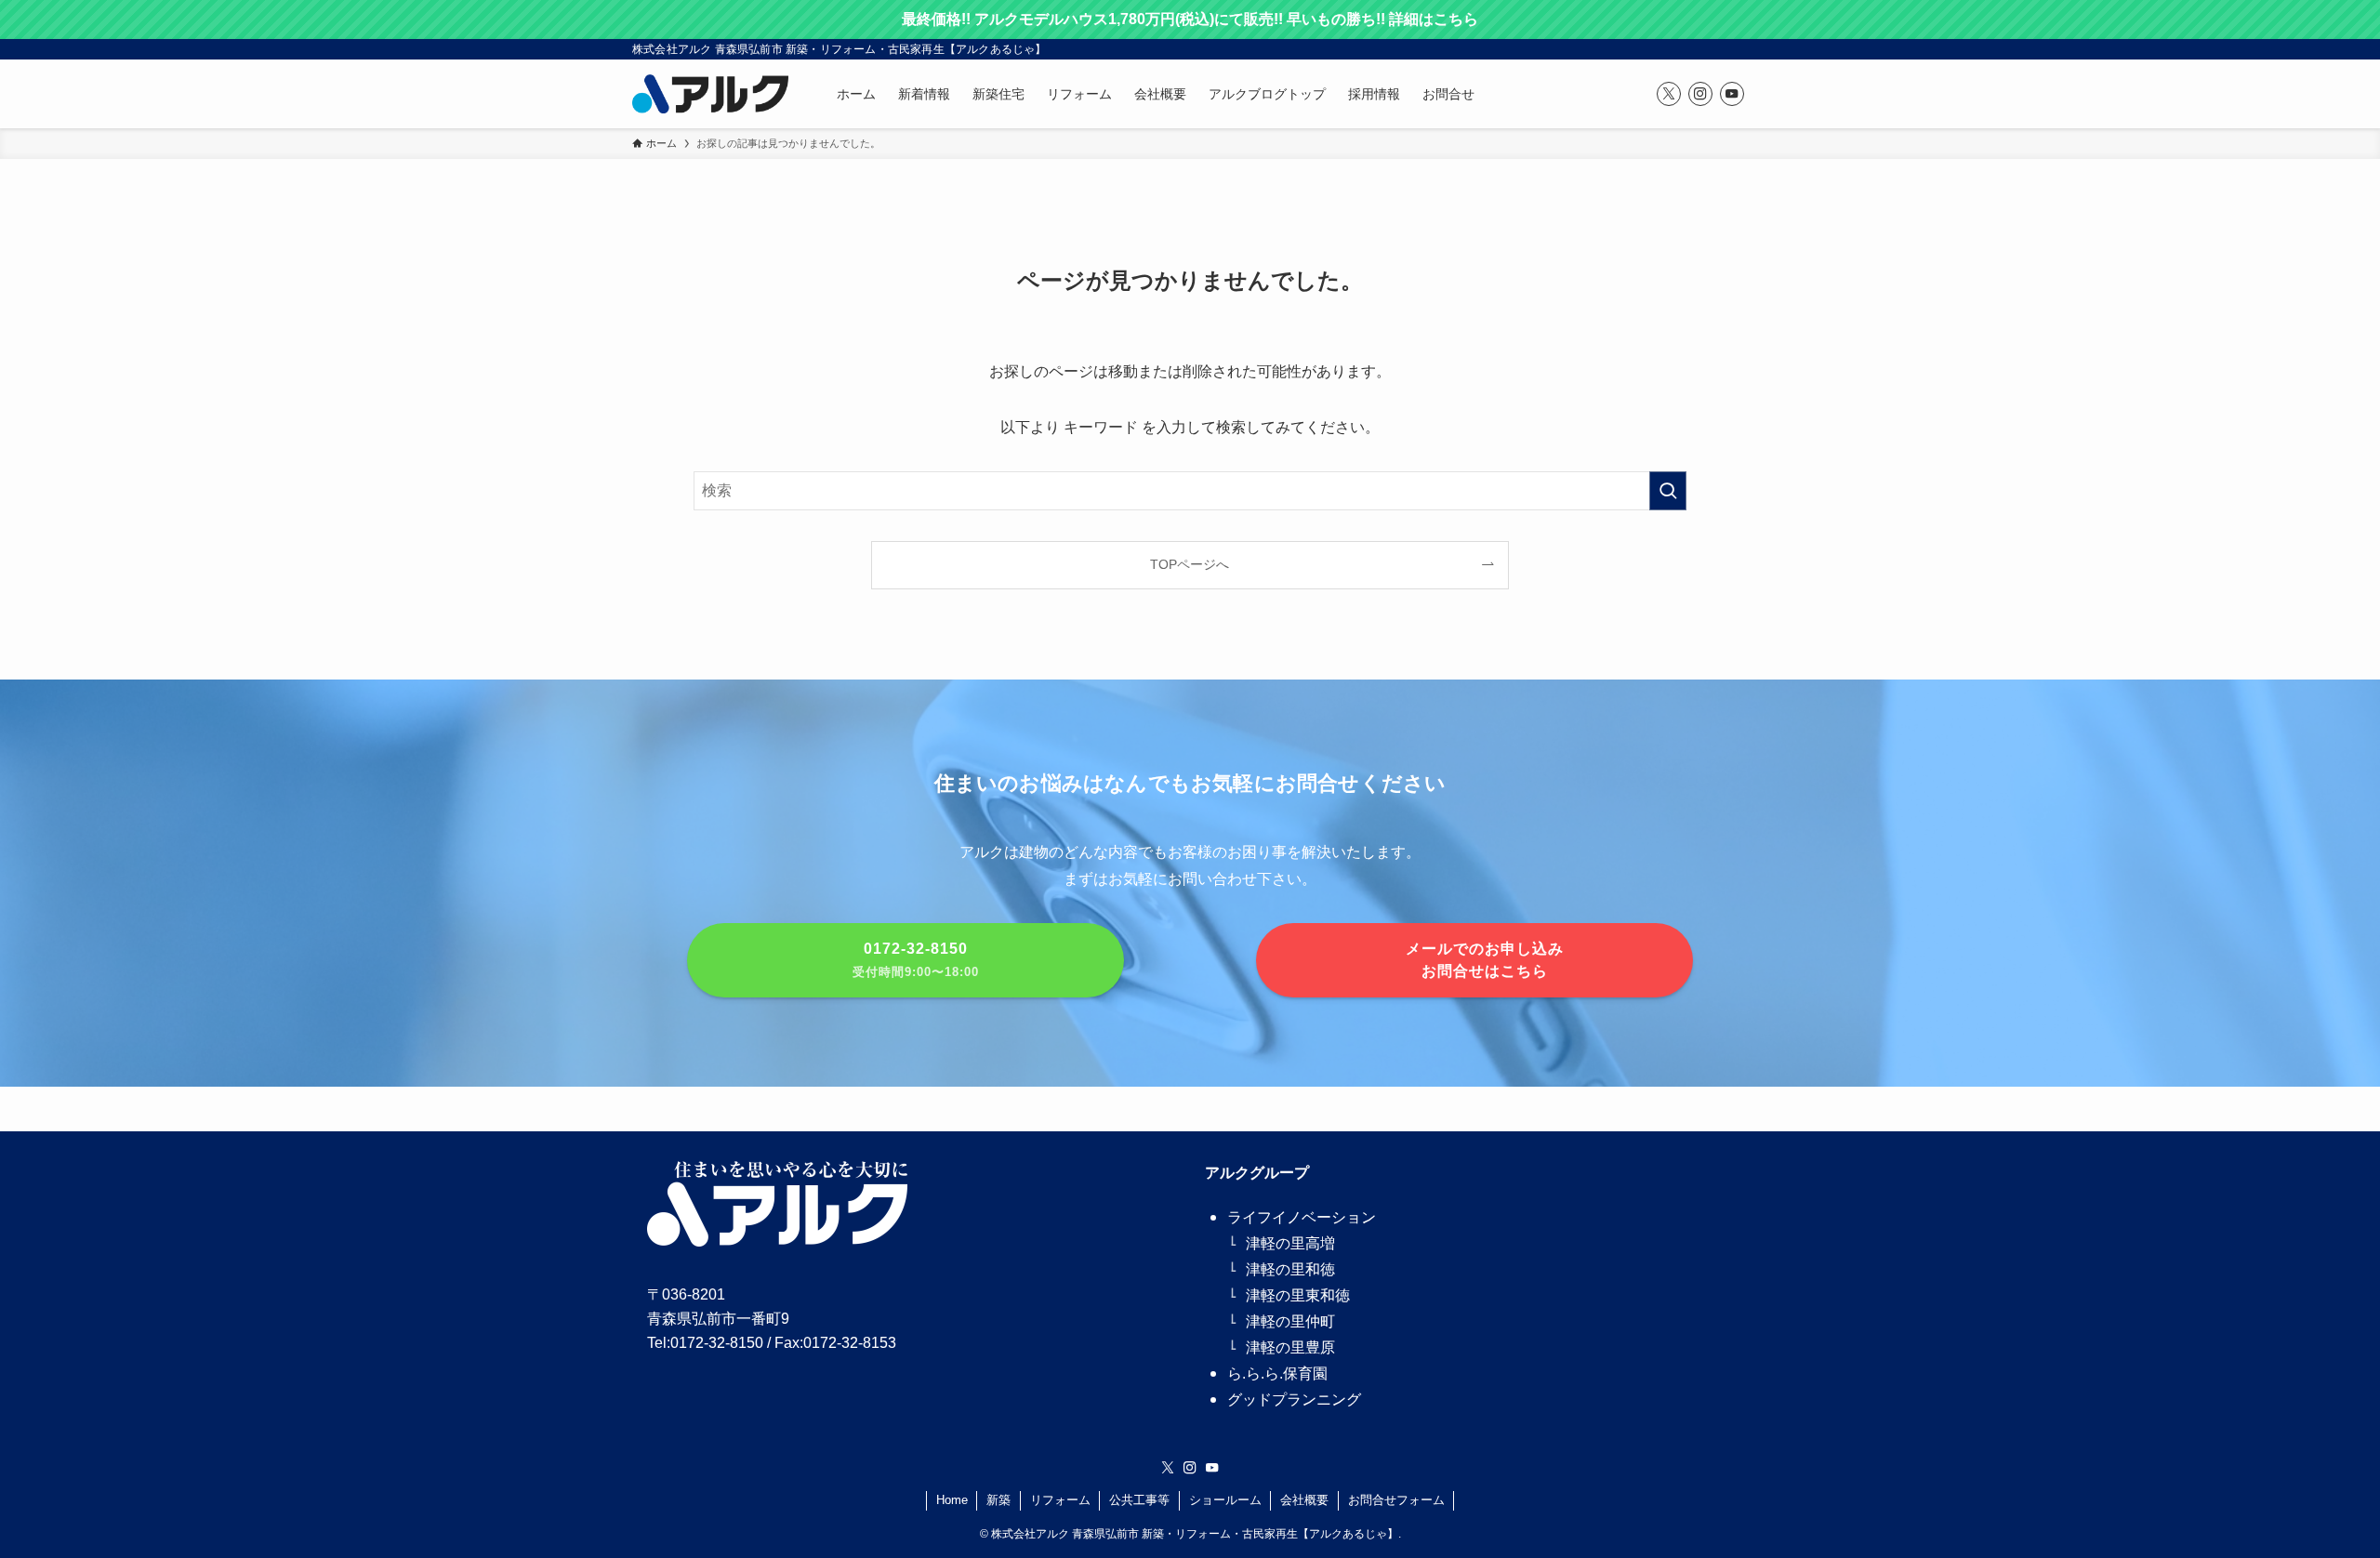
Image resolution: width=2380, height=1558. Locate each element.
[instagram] (1700, 94)
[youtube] (1732, 94)
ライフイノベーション (1302, 1217)
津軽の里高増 (1290, 1243)
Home (952, 1500)
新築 (998, 1500)
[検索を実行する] (1668, 491)
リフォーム (1060, 1500)
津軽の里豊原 (1290, 1347)
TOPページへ (1190, 564)
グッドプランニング (1294, 1400)
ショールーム (1225, 1500)
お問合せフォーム (1396, 1500)
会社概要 (1304, 1500)
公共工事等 (1139, 1500)
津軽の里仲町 (1290, 1321)
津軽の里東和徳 (1298, 1295)
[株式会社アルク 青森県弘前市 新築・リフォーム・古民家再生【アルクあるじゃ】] (710, 94)
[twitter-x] (1669, 94)
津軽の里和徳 (1290, 1269)
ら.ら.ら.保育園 (1277, 1373)
